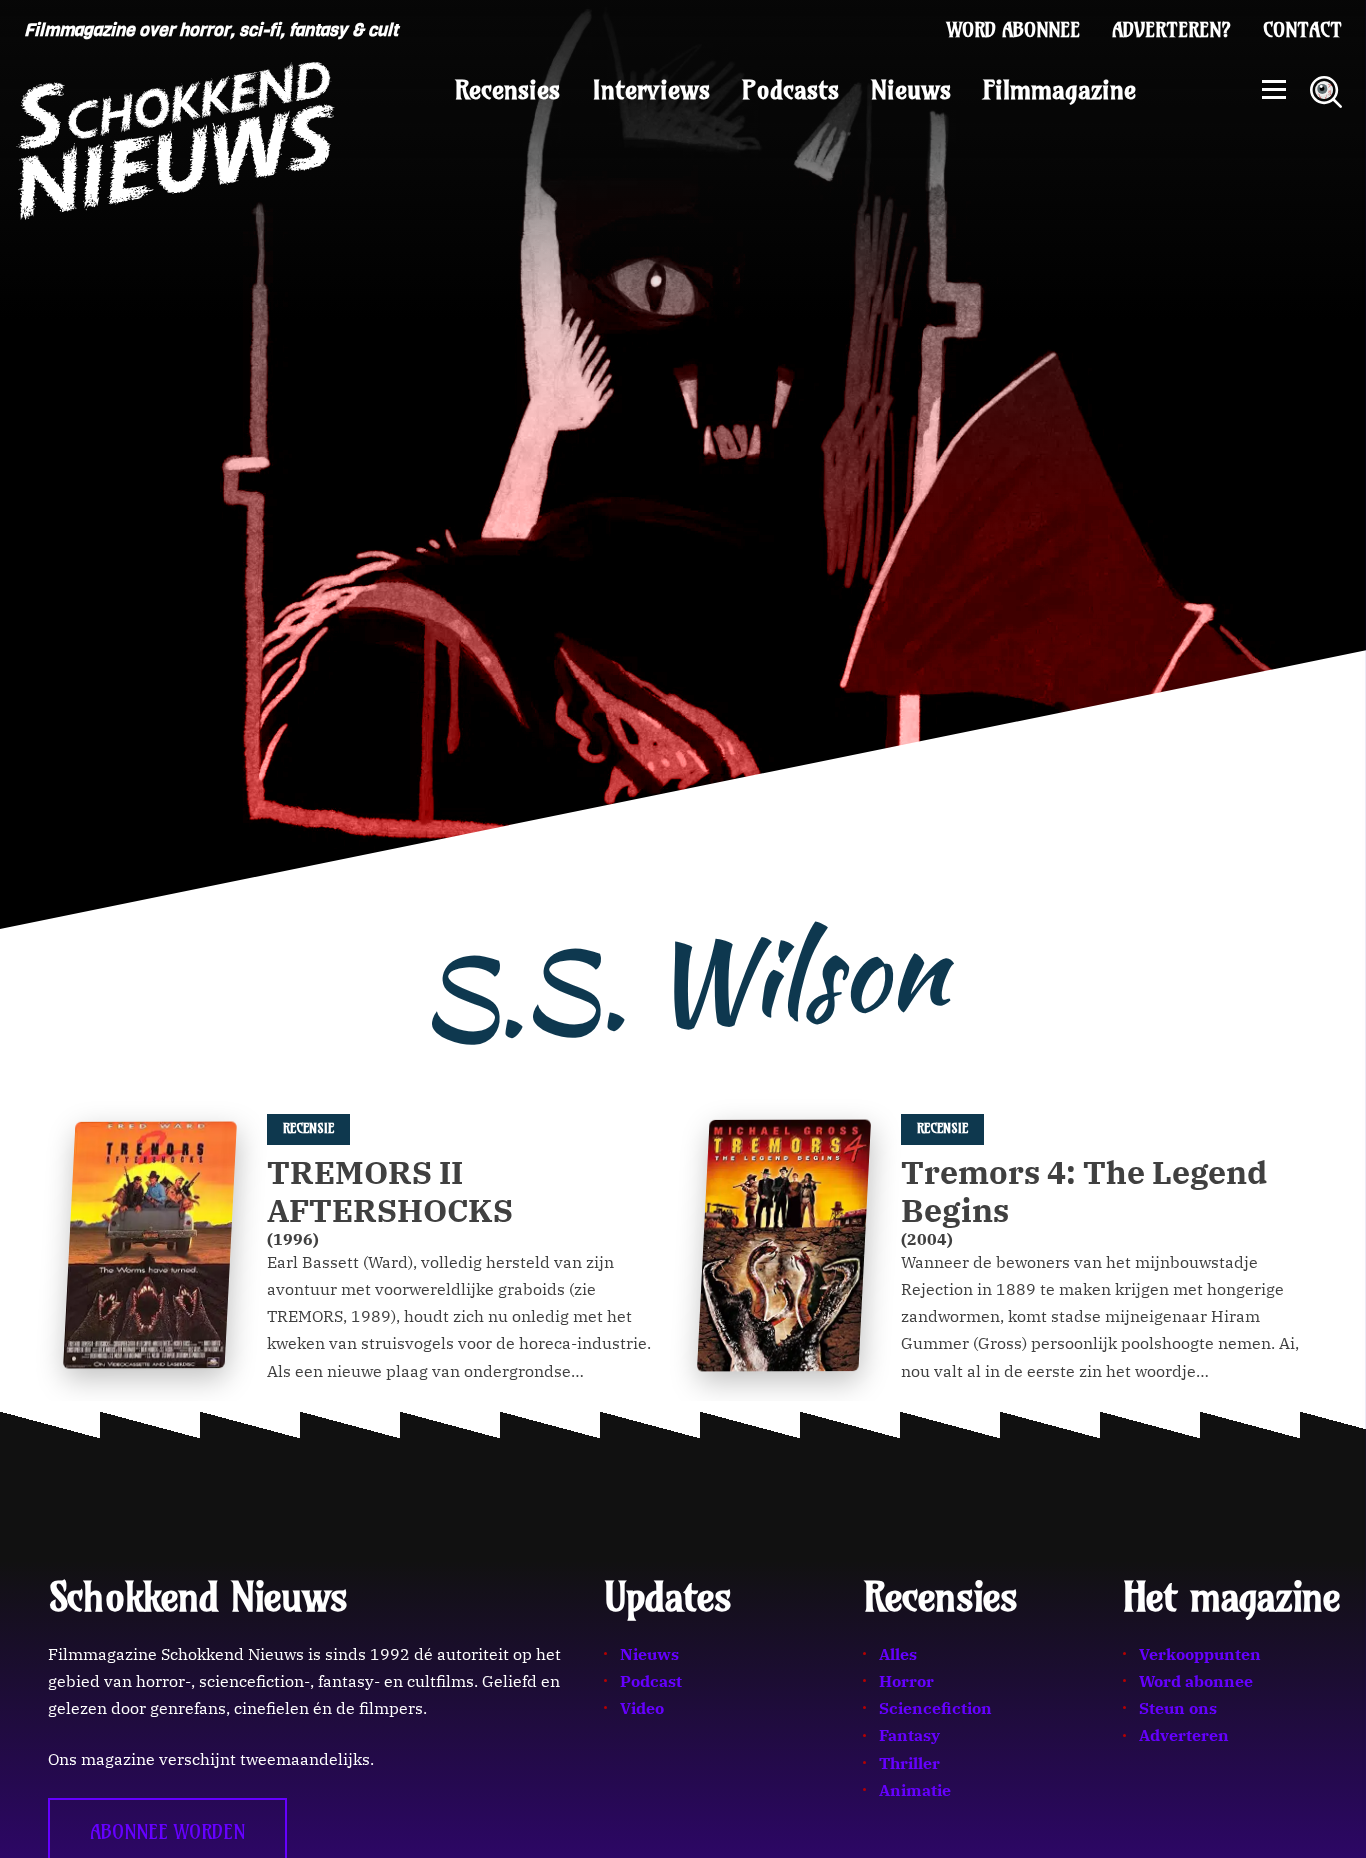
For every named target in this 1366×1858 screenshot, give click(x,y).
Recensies (507, 90)
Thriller (909, 1763)
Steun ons (1178, 1708)
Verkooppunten (1200, 1654)
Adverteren (1184, 1735)
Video (642, 1708)
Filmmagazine (1059, 90)
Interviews (651, 90)
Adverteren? (1171, 30)
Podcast (651, 1681)
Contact (1302, 30)
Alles (898, 1654)
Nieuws (911, 90)
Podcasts (790, 90)
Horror (906, 1681)
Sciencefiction (935, 1708)
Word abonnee (1013, 30)
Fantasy (909, 1735)
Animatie (915, 1790)
